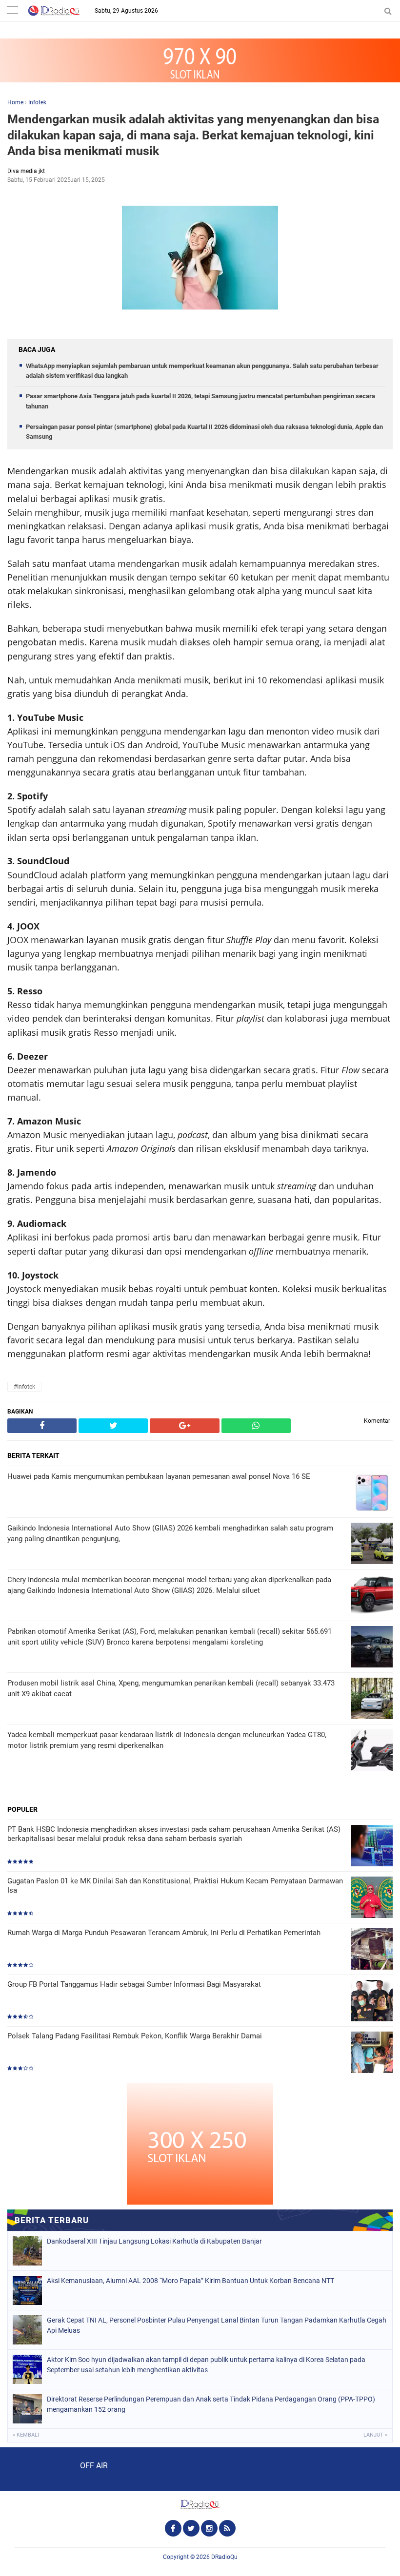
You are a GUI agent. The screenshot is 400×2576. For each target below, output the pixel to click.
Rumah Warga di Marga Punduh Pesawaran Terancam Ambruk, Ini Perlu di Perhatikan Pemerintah (164, 1933)
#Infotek (24, 1387)
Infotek (37, 102)
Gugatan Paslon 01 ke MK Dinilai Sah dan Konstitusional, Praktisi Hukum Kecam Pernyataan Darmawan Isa (175, 1886)
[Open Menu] (12, 11)
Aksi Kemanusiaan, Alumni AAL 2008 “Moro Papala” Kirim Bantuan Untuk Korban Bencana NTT (190, 2281)
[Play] (32, 2469)
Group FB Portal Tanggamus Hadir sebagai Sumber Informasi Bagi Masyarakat (134, 1984)
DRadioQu (224, 2557)
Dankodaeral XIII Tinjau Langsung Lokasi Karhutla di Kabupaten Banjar (154, 2241)
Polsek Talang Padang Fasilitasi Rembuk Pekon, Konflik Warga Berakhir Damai (135, 2036)
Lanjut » (375, 2435)
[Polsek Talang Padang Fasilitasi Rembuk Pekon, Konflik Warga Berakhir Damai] (372, 2053)
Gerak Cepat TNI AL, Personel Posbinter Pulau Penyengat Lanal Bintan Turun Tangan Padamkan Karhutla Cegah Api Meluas (217, 2325)
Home (15, 102)
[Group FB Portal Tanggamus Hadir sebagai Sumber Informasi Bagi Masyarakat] (372, 2002)
